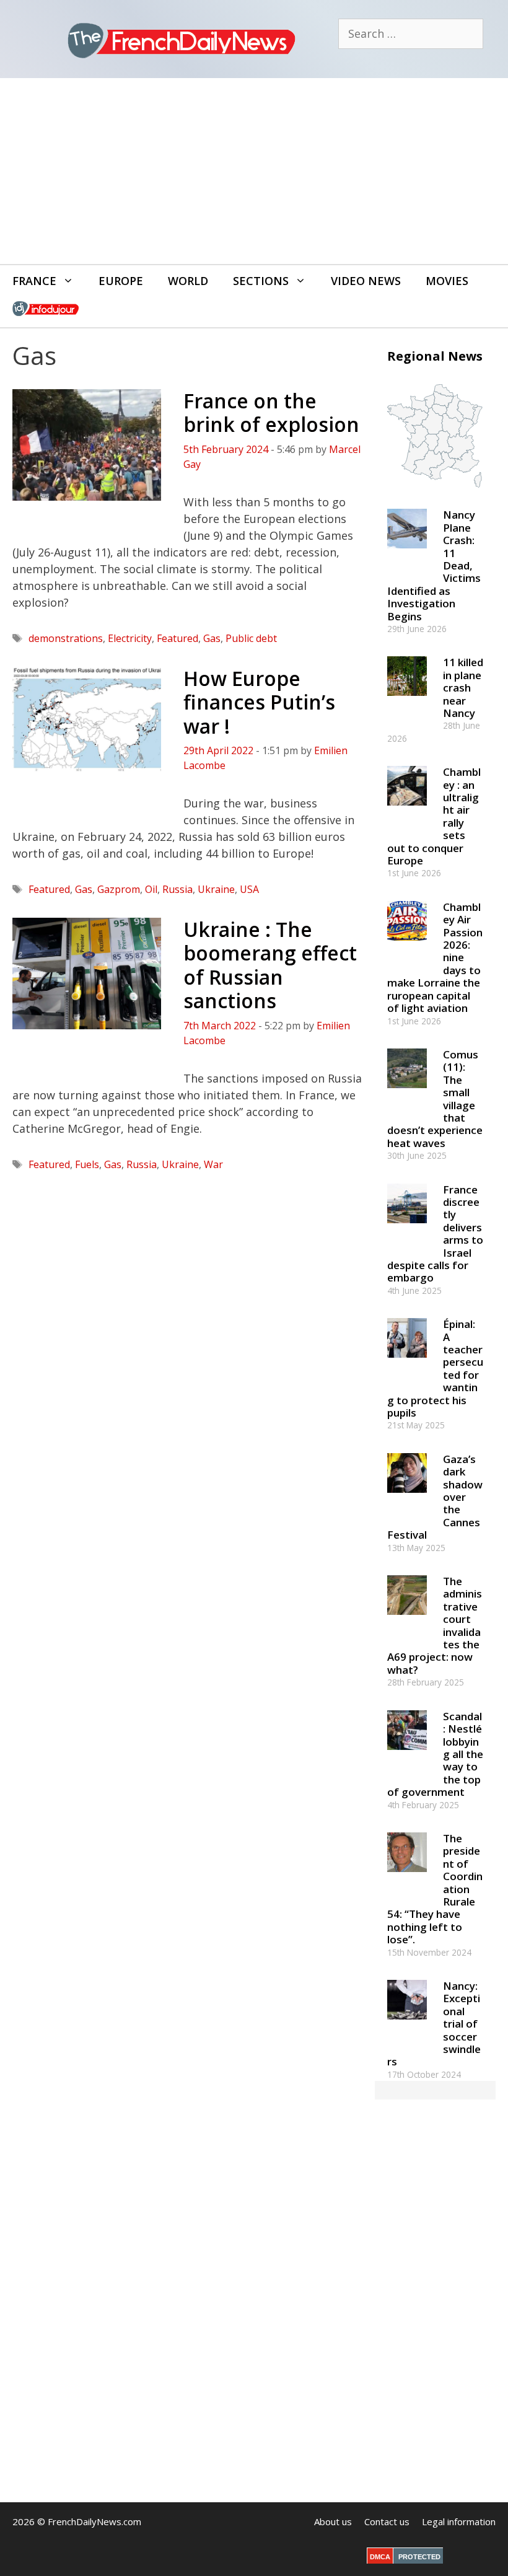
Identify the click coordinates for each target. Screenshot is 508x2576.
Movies (447, 281)
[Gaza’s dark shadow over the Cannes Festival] (407, 1498)
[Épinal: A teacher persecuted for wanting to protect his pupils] (407, 1364)
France (34, 281)
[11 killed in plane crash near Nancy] (407, 702)
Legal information (459, 2521)
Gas (212, 638)
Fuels (87, 1164)
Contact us (387, 2521)
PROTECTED (419, 2557)
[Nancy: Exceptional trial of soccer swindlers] (407, 2025)
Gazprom (119, 889)
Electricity (130, 638)
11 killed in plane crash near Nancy (463, 688)
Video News (366, 281)
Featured (177, 638)
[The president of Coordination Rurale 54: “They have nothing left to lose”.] (407, 1877)
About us (333, 2521)
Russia (177, 889)
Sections (261, 281)
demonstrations (66, 638)
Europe (121, 281)
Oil (151, 889)
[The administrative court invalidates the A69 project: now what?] (407, 1621)
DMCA (380, 2557)
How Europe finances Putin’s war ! (259, 702)
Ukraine (216, 889)
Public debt (251, 638)
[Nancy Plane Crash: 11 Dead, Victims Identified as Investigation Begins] (407, 554)
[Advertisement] (254, 171)
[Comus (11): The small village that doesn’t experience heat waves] (407, 1093)
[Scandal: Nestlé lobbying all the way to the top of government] (407, 1755)
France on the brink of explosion (271, 412)
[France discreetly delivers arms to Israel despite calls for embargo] (407, 1229)
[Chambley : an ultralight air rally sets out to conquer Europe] (407, 811)
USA (249, 889)
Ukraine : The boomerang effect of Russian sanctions (270, 965)
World (188, 281)
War (213, 1164)
